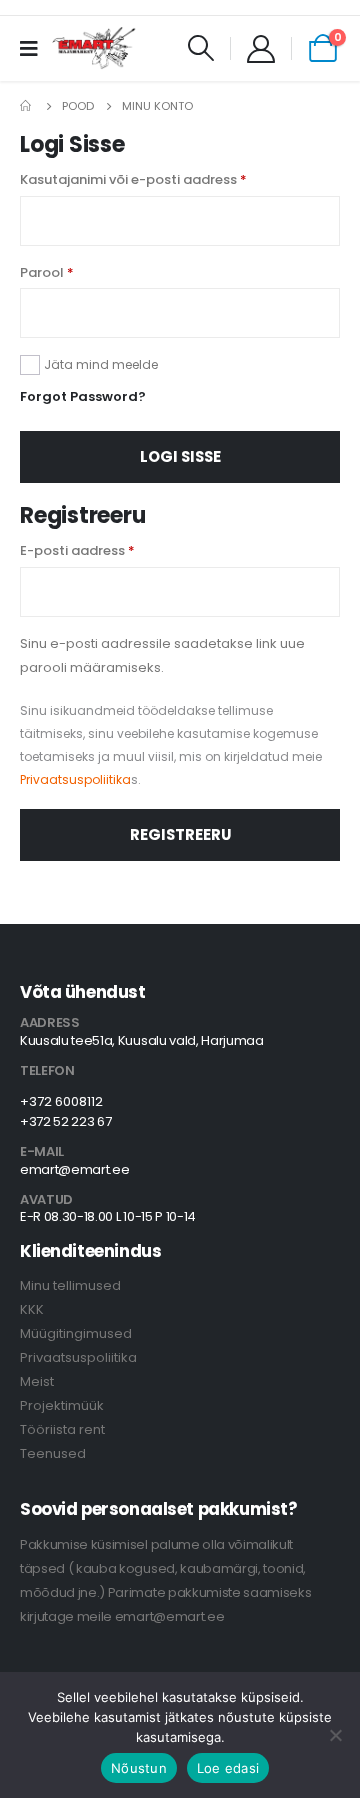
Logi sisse (180, 456)
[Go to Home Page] (27, 106)
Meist (37, 1381)
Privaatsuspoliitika (75, 779)
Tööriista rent (62, 1429)
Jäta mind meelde (101, 364)
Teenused (53, 1453)
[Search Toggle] (201, 48)
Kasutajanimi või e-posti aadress (133, 179)
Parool (47, 272)
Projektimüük (62, 1405)
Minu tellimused (70, 1285)
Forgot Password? (83, 396)
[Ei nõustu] (335, 1735)
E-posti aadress (77, 550)
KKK (32, 1309)
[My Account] (261, 48)
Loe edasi (228, 1768)
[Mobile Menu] (35, 48)
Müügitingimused (76, 1333)
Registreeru (180, 834)
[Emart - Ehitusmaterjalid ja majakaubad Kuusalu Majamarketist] (95, 48)
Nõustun (139, 1768)
